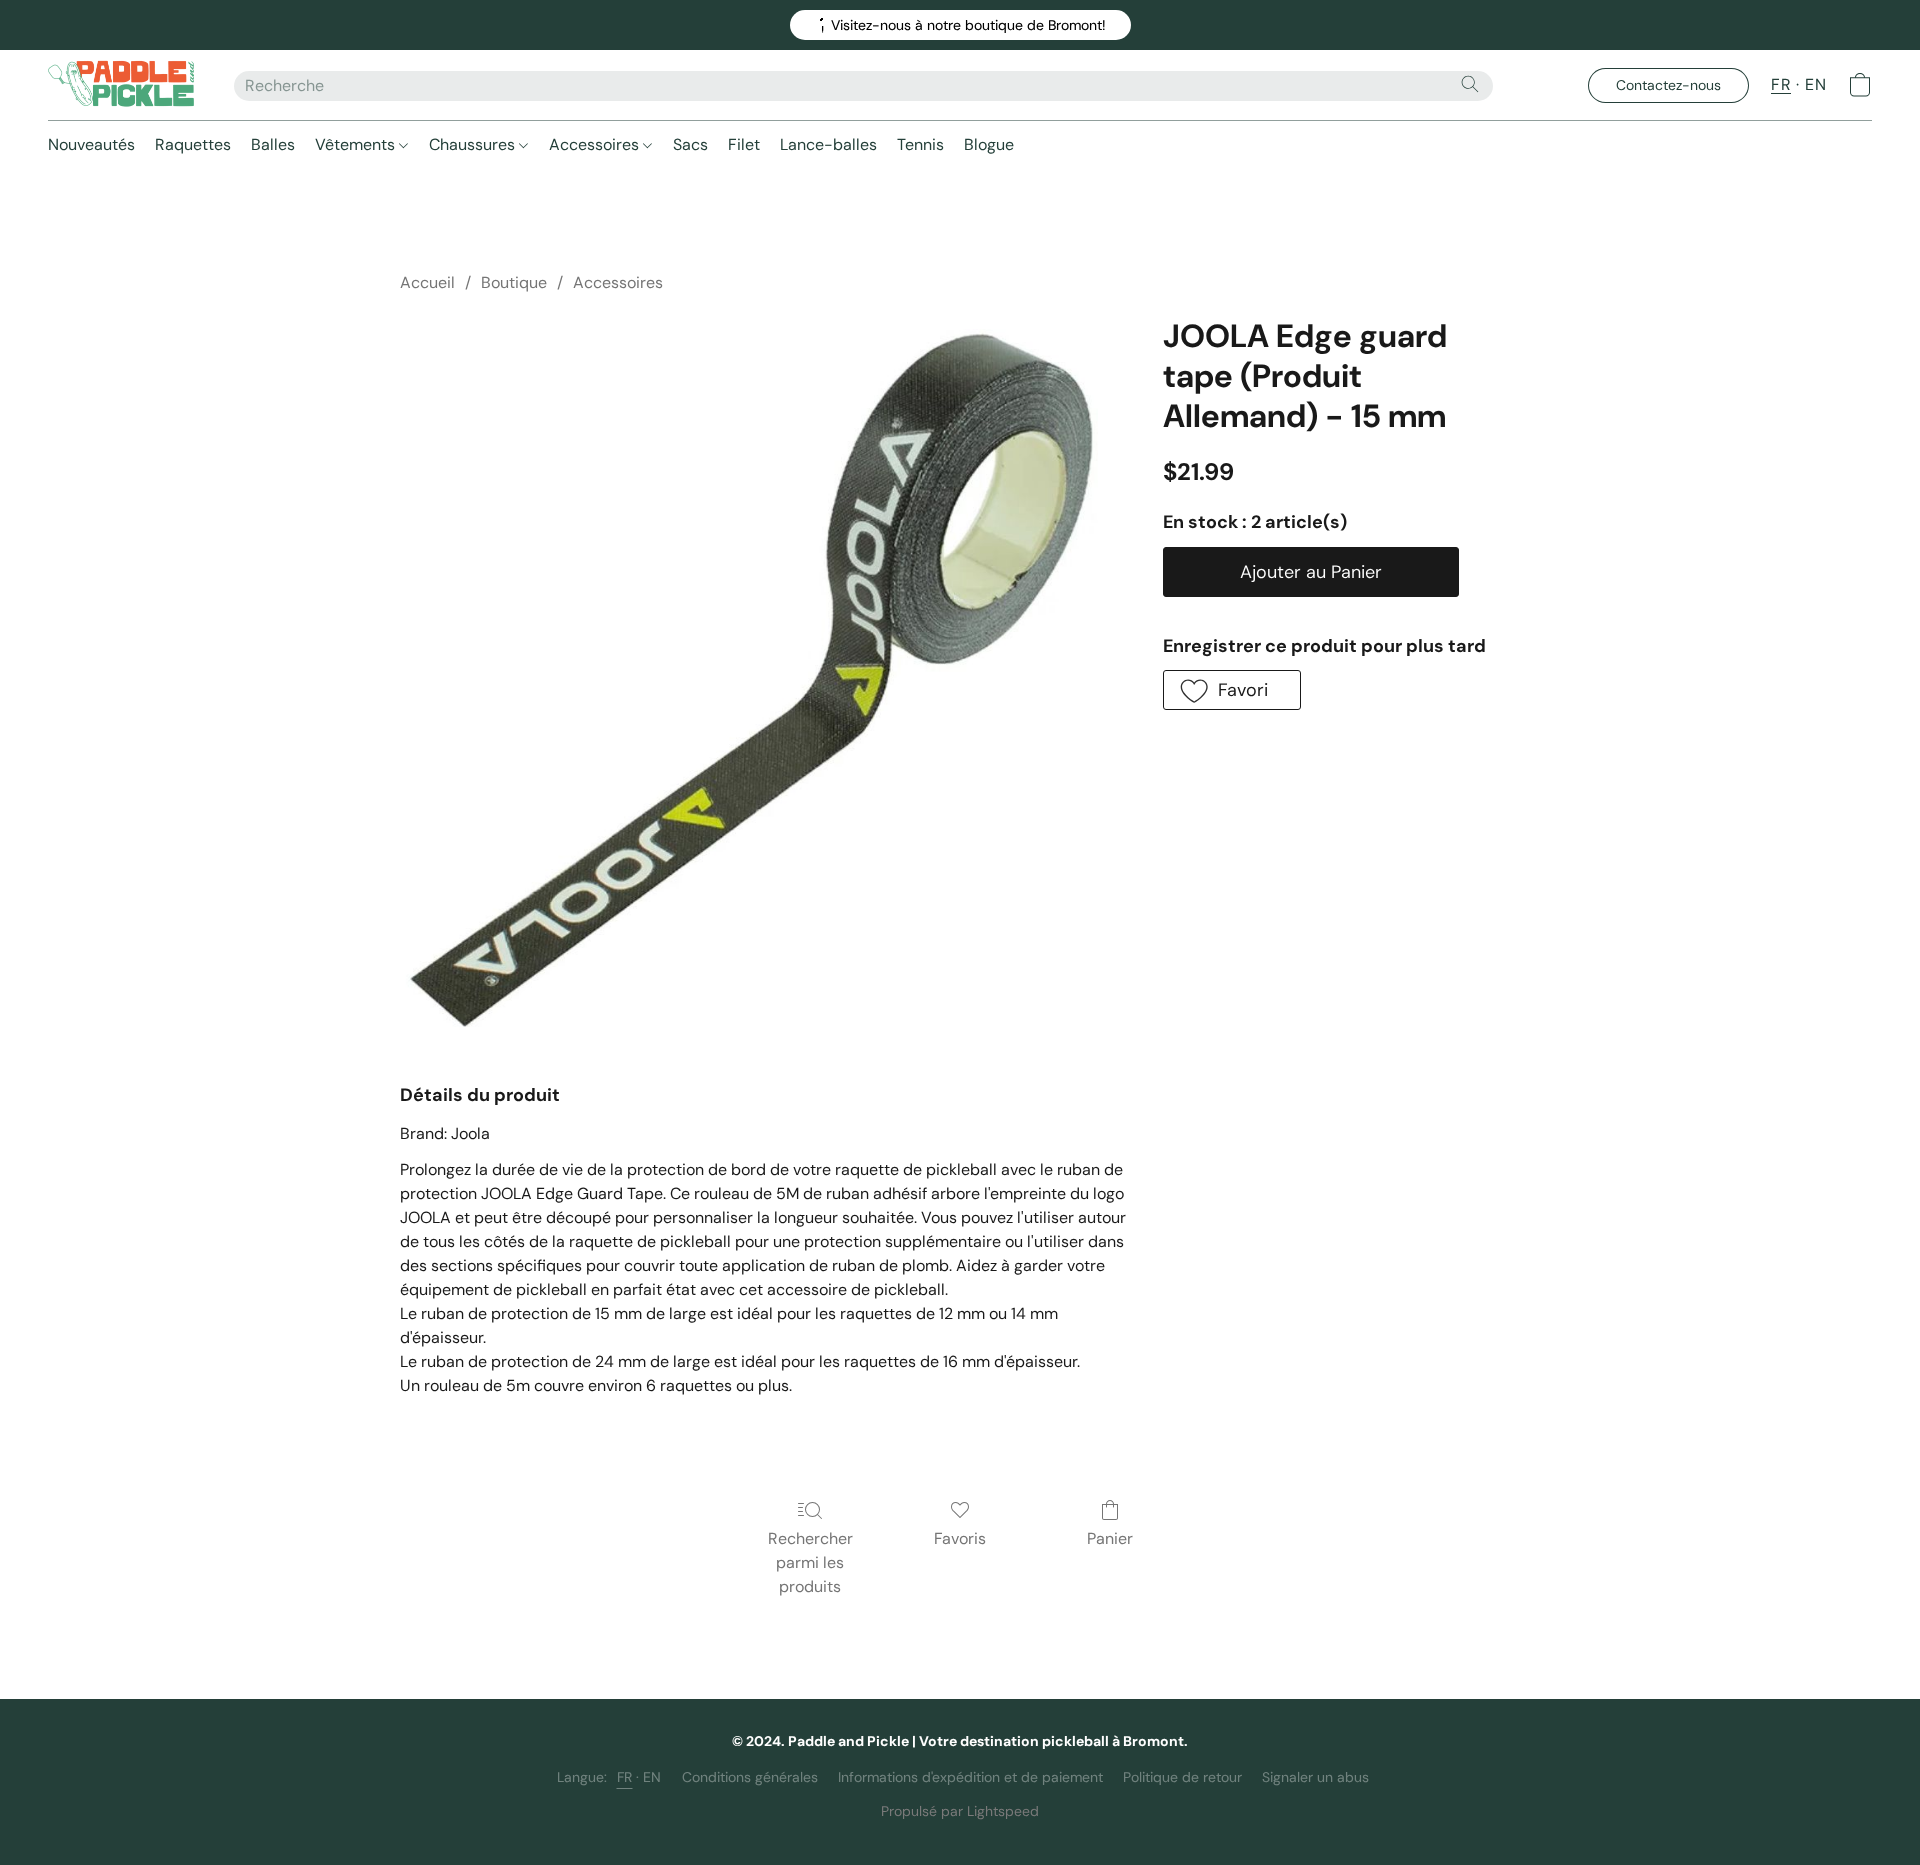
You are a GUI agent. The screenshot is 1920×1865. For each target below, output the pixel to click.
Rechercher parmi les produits (810, 1562)
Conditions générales (750, 1777)
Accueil (427, 282)
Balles (273, 144)
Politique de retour (1182, 1777)
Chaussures (474, 144)
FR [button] (1781, 84)
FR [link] (625, 1777)
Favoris (960, 1538)
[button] (960, 25)
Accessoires (596, 144)
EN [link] (652, 1777)
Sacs (690, 144)
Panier (1110, 1538)
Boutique (514, 282)
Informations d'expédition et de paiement (970, 1777)
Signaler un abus (1315, 1777)
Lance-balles (828, 144)
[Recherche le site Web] (1470, 84)
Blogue (989, 144)
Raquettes (193, 144)
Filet (744, 144)
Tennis (920, 144)
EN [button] (1815, 84)
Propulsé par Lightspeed (960, 1811)
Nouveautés (91, 144)
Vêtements (357, 144)
